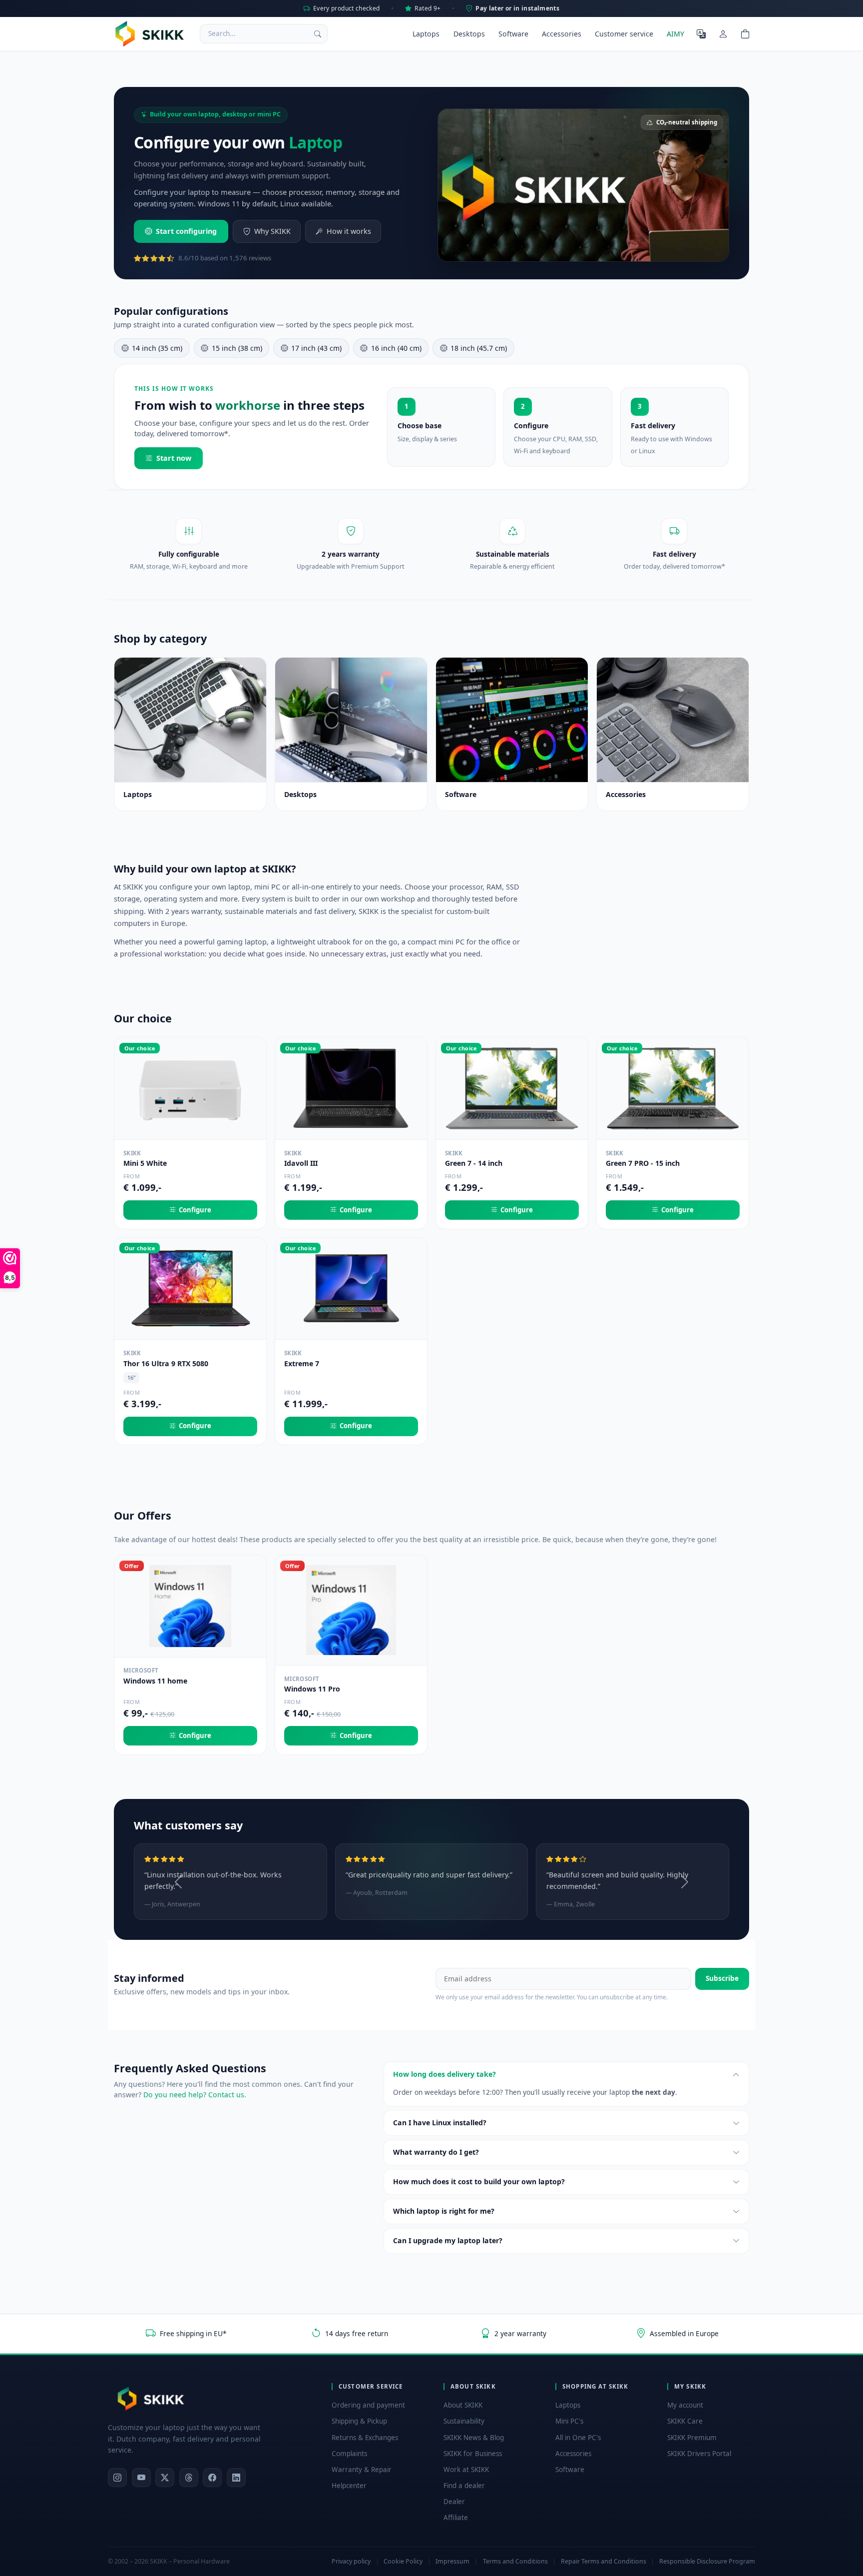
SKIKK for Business (473, 2454)
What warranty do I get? (436, 2152)
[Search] (318, 33)
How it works (349, 231)
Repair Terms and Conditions (604, 2561)
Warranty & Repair (362, 2470)
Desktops (469, 34)
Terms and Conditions (515, 2561)
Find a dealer (464, 2486)
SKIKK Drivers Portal (699, 2454)
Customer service (624, 34)
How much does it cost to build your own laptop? (479, 2181)
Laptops (426, 34)
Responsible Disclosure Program (707, 2561)
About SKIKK (463, 2405)
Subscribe (722, 1978)
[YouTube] (141, 2478)
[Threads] (189, 2478)
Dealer (454, 2502)
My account (685, 2405)
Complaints (349, 2454)
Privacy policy (351, 2561)
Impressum (452, 2561)
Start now (174, 458)
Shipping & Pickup (359, 2421)
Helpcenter (349, 2486)
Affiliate (456, 2518)
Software (513, 34)
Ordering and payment (368, 2405)
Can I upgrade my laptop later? (448, 2240)
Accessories (562, 34)
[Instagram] (117, 2478)
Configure (195, 1210)
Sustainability (464, 2421)
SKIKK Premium (692, 2438)
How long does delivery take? (444, 2074)
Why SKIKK (272, 231)
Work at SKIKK (466, 2470)
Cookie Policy (403, 2561)
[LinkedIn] (236, 2478)
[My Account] (723, 33)
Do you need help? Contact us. (195, 2095)
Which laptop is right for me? (444, 2211)
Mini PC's (569, 2421)
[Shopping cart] (745, 33)
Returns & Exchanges (365, 2438)
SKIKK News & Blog (474, 2438)
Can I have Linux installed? (440, 2123)
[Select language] (701, 33)
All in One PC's (578, 2438)
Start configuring (186, 231)
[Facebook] (212, 2478)
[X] (165, 2478)
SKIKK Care (685, 2421)
